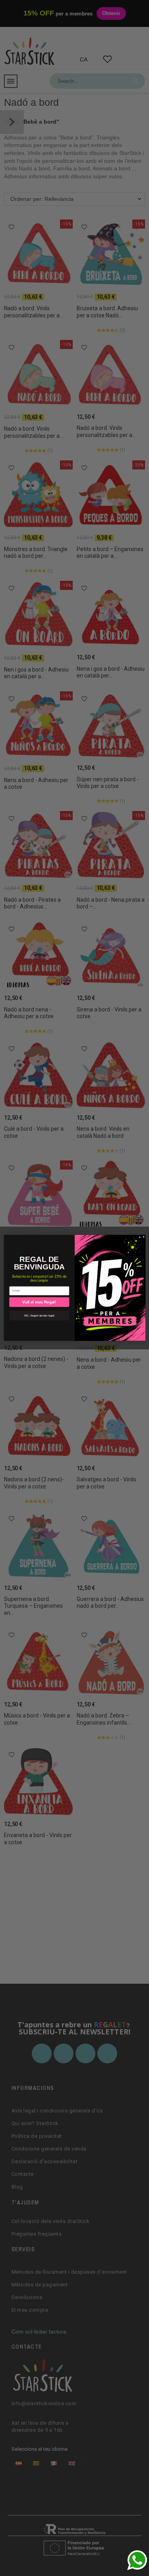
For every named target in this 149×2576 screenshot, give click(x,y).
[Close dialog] (143, 1237)
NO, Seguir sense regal (39, 1315)
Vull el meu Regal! (39, 1302)
